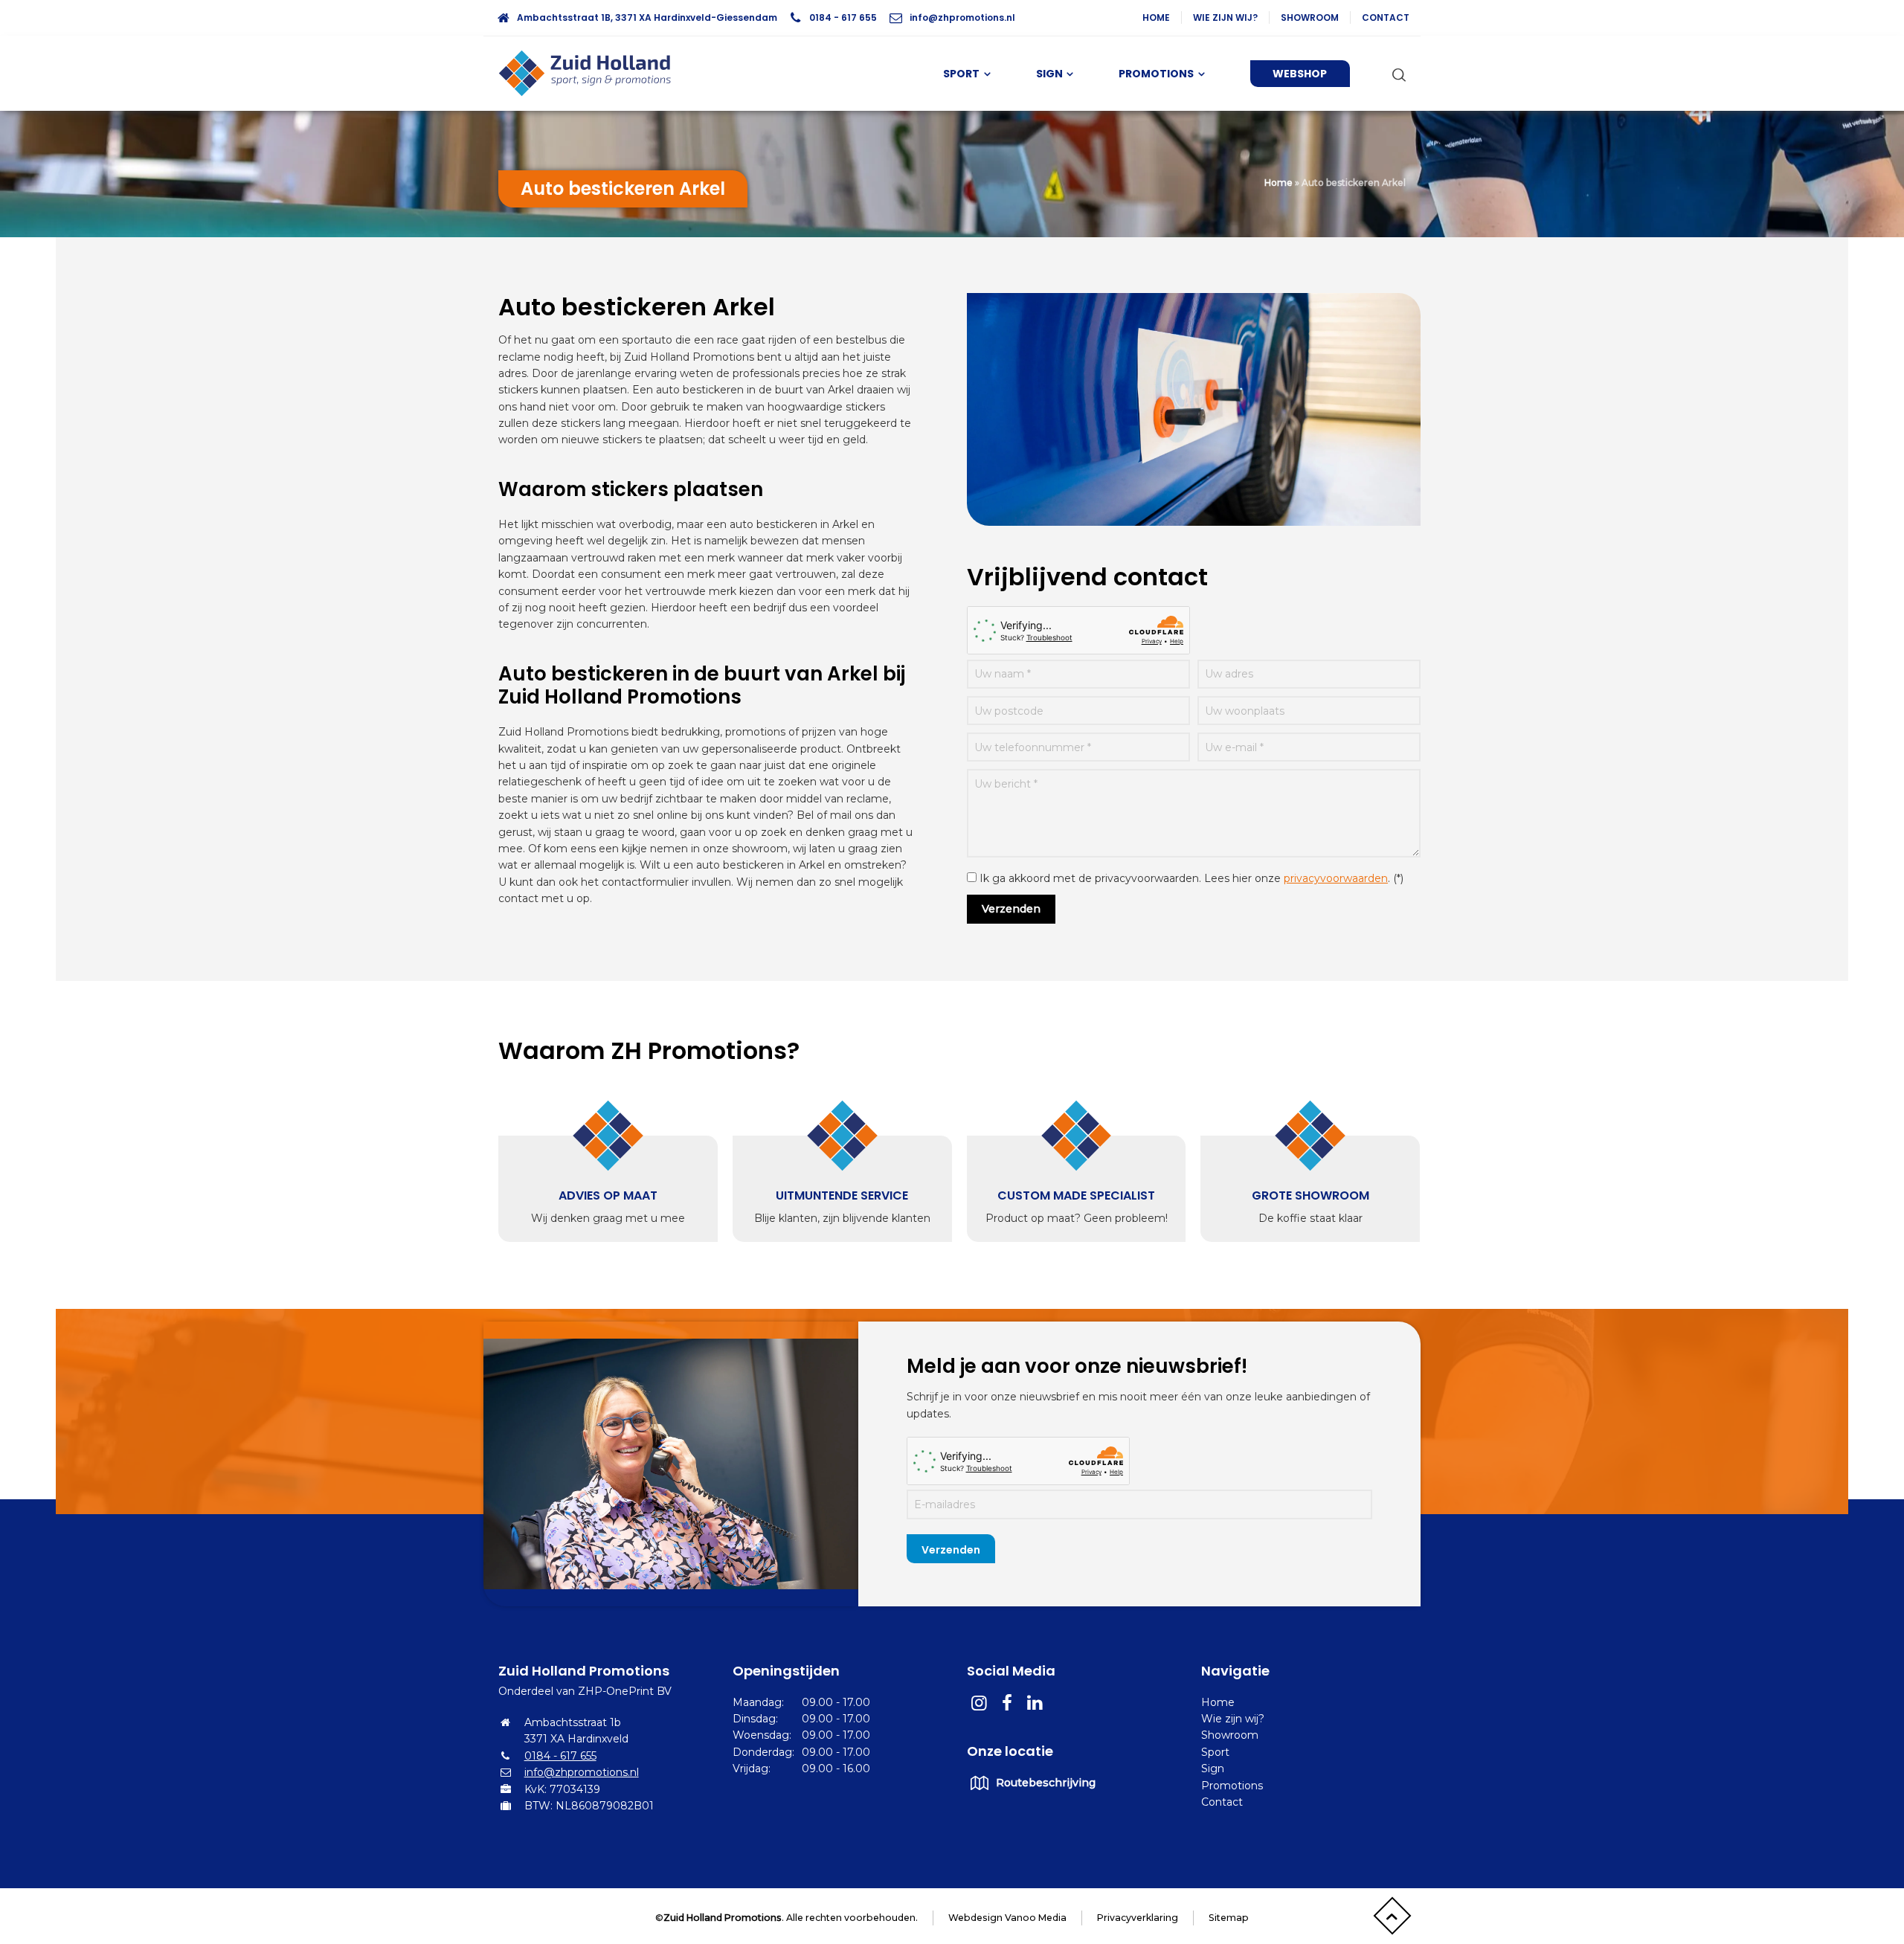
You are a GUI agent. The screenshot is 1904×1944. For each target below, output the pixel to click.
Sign (1213, 1768)
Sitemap (1229, 1918)
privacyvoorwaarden (1336, 878)
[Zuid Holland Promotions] (591, 74)
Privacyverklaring (1138, 1918)
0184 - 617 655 (843, 17)
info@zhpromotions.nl (962, 17)
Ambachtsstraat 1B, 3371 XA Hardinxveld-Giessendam (647, 17)
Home (1156, 17)
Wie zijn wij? (1225, 17)
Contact (1386, 17)
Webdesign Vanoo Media (1007, 1918)
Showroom (1310, 17)
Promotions (1232, 1786)
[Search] (1396, 74)
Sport (1215, 1752)
